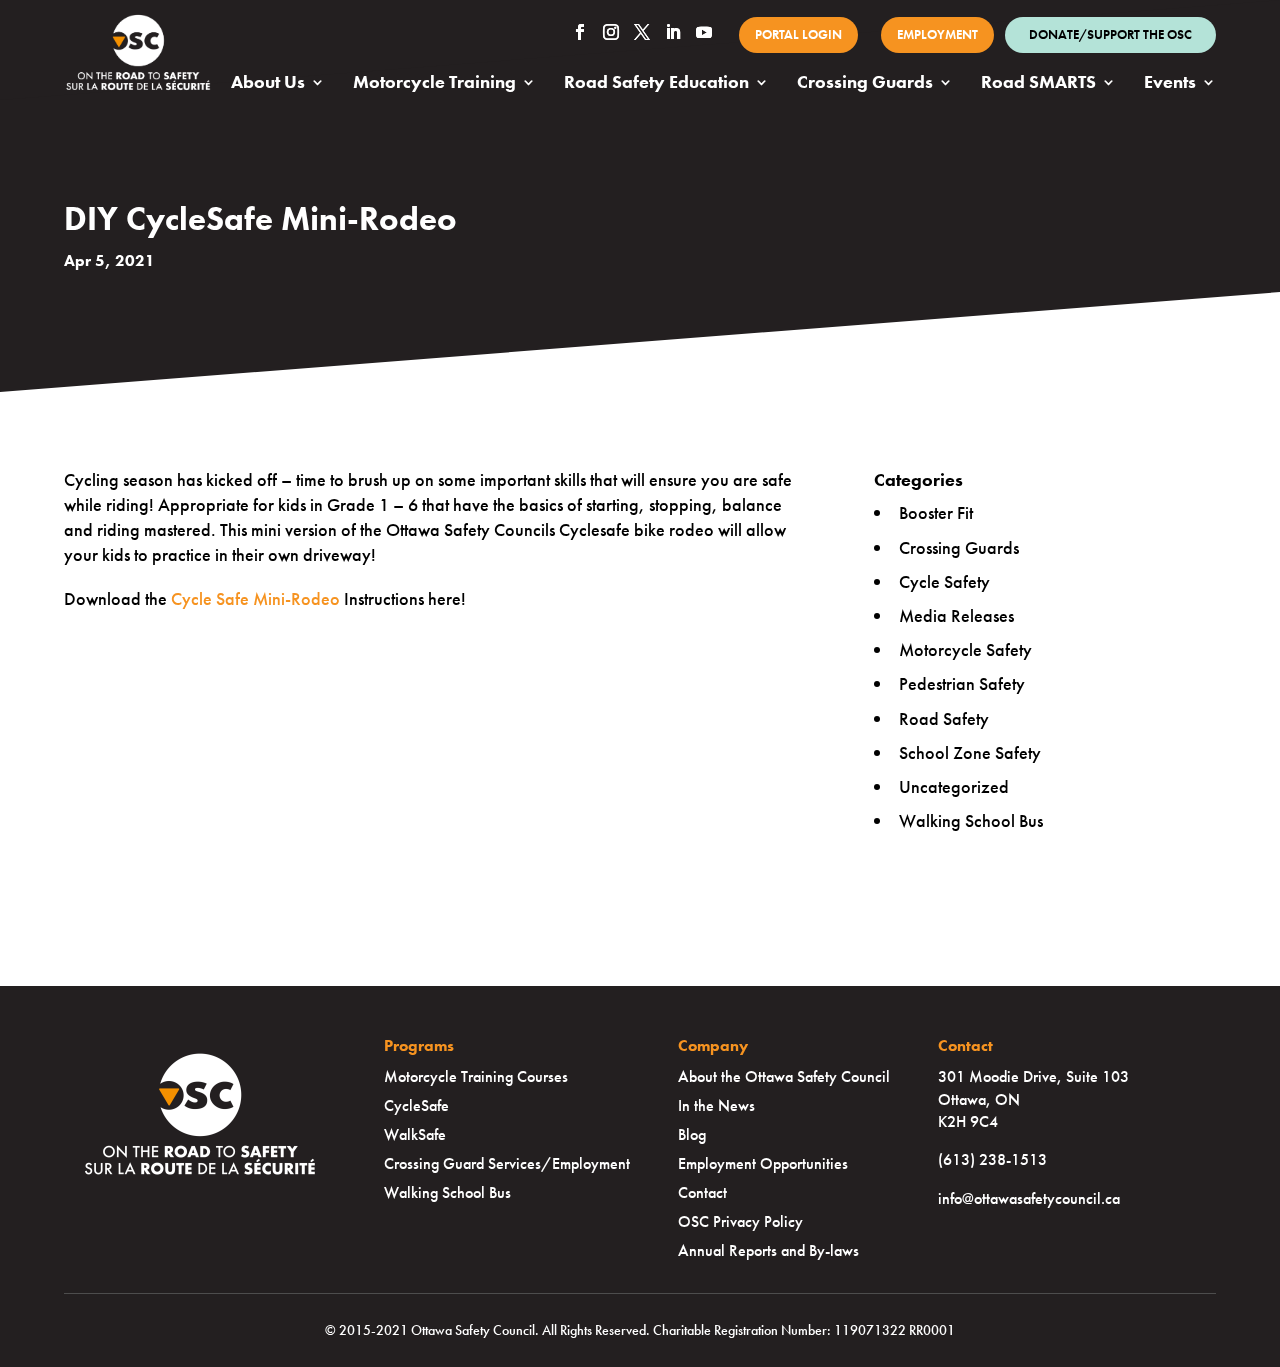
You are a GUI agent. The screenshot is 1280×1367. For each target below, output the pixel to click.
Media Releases (956, 615)
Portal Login (798, 34)
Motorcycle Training (434, 84)
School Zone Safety (970, 752)
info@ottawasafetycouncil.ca (1029, 1198)
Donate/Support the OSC (1110, 34)
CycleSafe (416, 1105)
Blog (692, 1134)
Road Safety (944, 718)
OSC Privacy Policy (740, 1221)
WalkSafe (415, 1134)
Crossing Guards (865, 84)
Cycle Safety (944, 581)
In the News (716, 1105)
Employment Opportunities (763, 1163)
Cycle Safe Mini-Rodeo (255, 598)
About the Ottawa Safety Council (784, 1076)
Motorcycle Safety (965, 649)
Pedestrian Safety (962, 683)
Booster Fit (936, 512)
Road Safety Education (656, 84)
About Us (268, 84)
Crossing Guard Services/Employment (507, 1163)
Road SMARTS (1038, 84)
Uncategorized (954, 786)
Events (1170, 84)
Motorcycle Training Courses (476, 1076)
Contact (702, 1192)
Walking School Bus (971, 820)
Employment (937, 34)
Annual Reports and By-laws (768, 1250)
